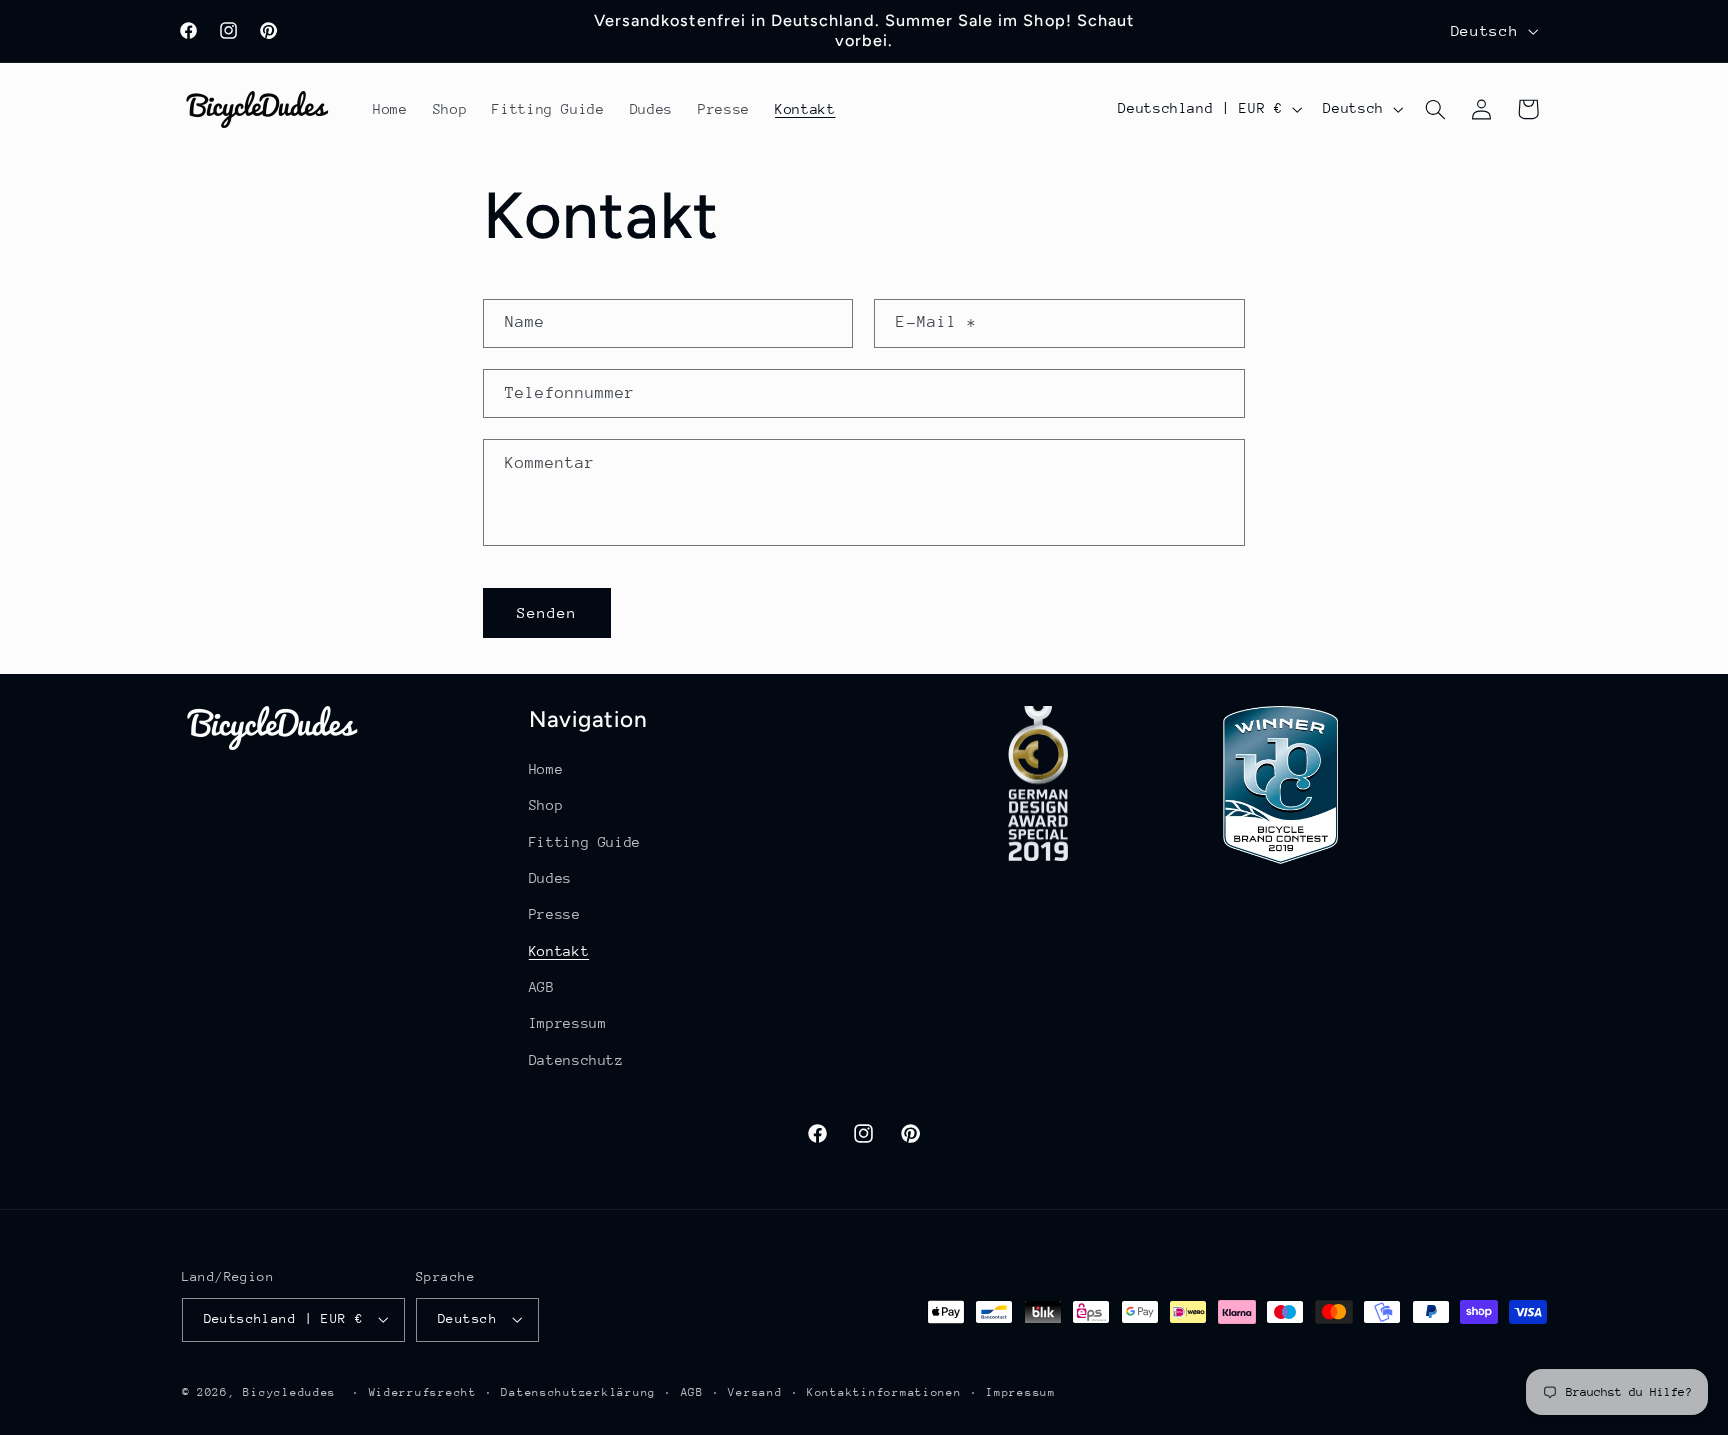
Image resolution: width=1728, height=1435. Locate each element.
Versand (755, 1392)
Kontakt (559, 951)
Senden (547, 612)
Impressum (568, 1023)
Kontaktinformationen (884, 1392)
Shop (546, 805)
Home (546, 769)
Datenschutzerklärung (578, 1392)
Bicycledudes (289, 1392)
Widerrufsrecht (423, 1392)
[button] (1435, 109)
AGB (542, 987)
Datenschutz (576, 1060)
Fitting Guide (585, 842)
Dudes (550, 878)
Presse (555, 914)
